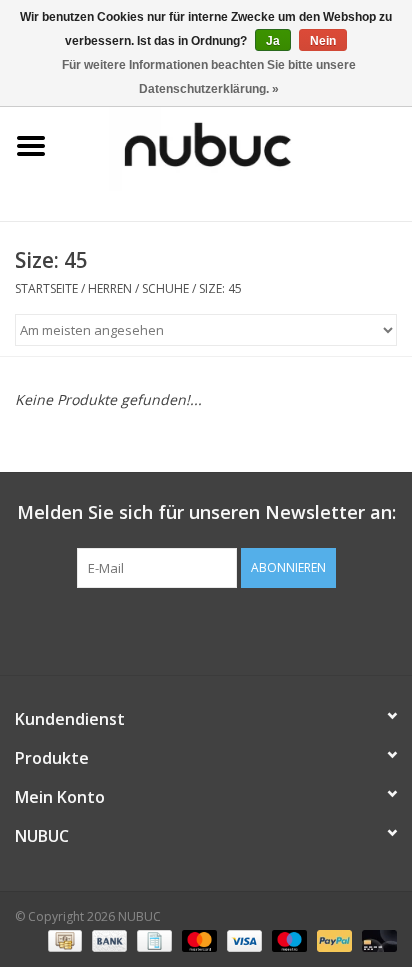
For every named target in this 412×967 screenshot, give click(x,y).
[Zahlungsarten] (63, 939)
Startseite (46, 288)
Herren (110, 288)
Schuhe (165, 288)
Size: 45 (220, 288)
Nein (323, 41)
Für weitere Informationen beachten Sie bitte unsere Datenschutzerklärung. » (209, 77)
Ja (273, 41)
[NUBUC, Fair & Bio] (237, 144)
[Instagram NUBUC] (242, 629)
